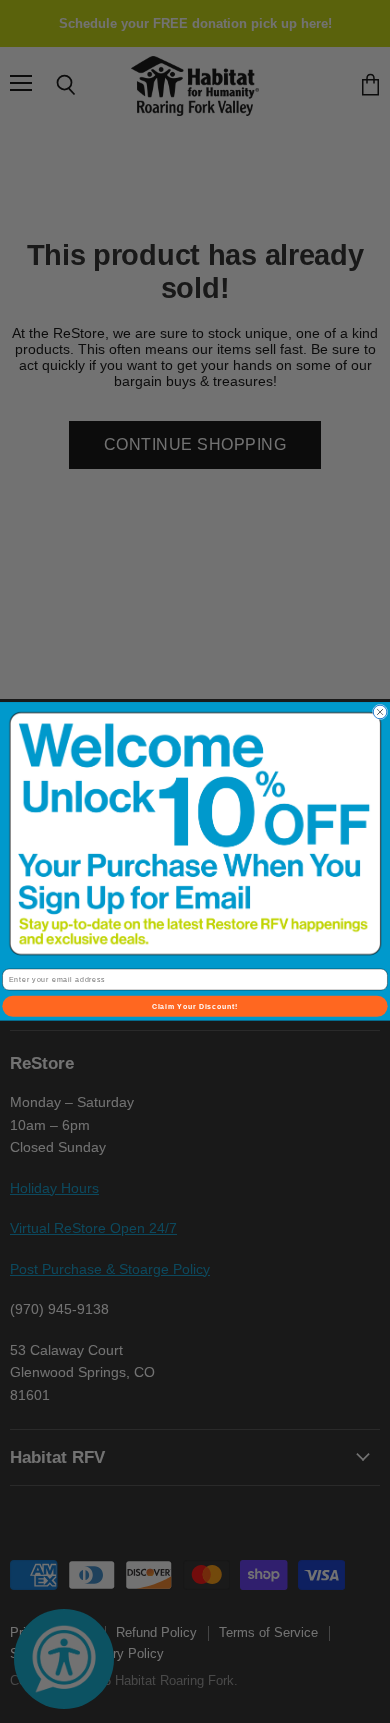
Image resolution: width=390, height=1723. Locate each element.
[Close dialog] (380, 712)
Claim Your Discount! (195, 1006)
